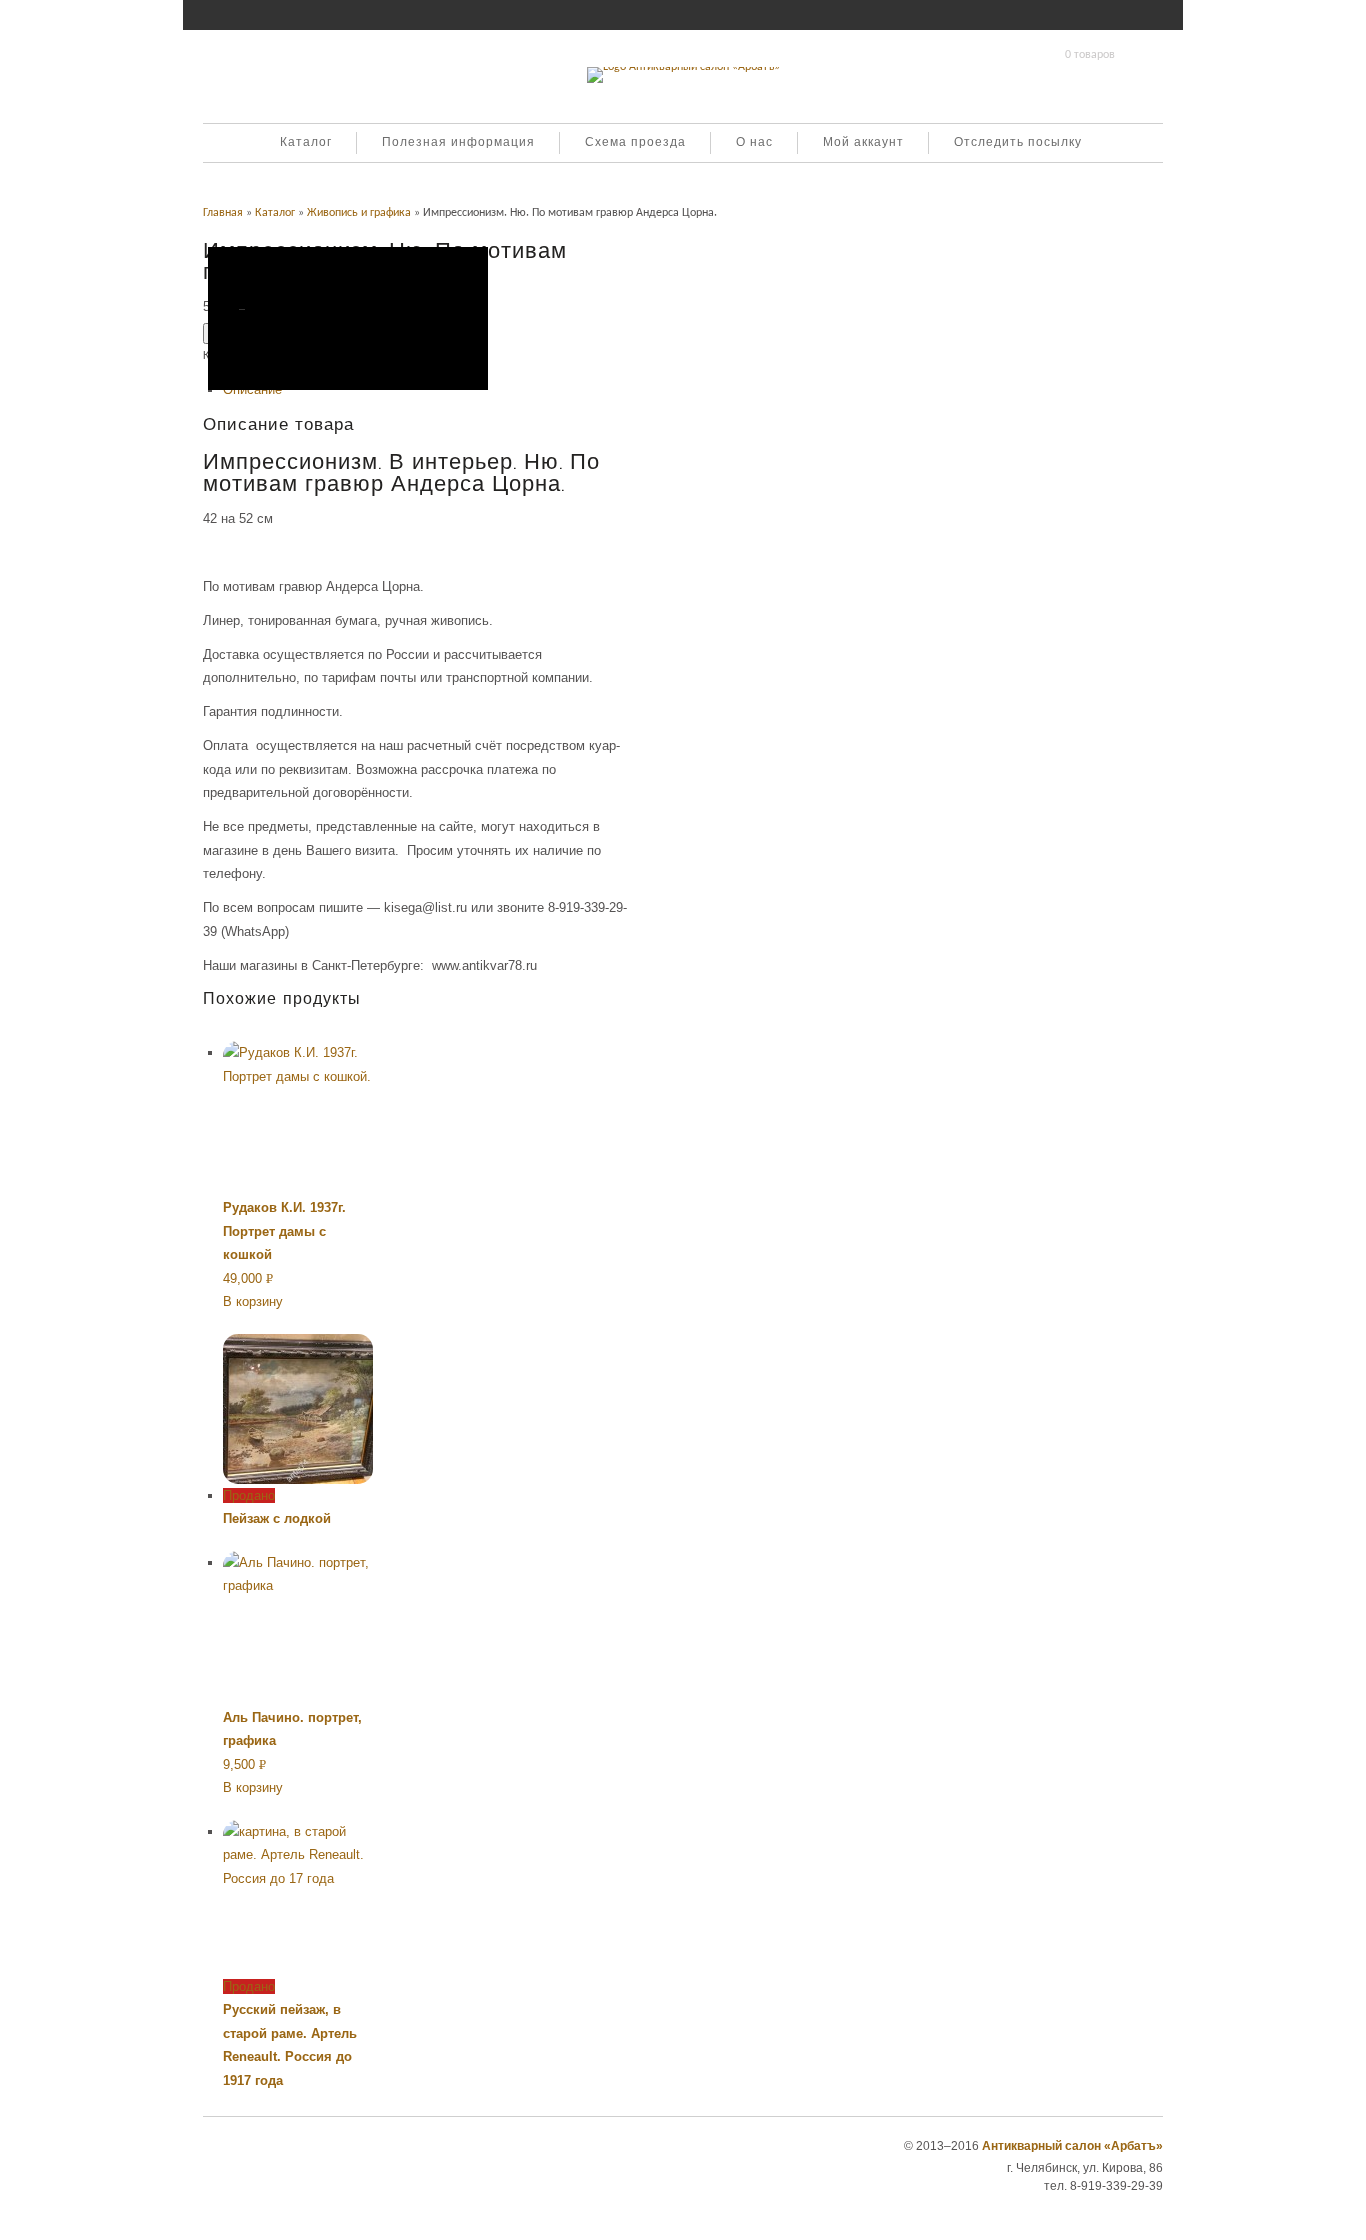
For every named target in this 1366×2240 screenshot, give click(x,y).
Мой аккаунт (863, 143)
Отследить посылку (1018, 143)
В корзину (253, 1301)
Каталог (306, 143)
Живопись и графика (359, 213)
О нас (754, 143)
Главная (223, 213)
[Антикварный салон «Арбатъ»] (683, 67)
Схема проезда (635, 143)
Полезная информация (458, 143)
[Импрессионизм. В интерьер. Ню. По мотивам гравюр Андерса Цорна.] (348, 318)
